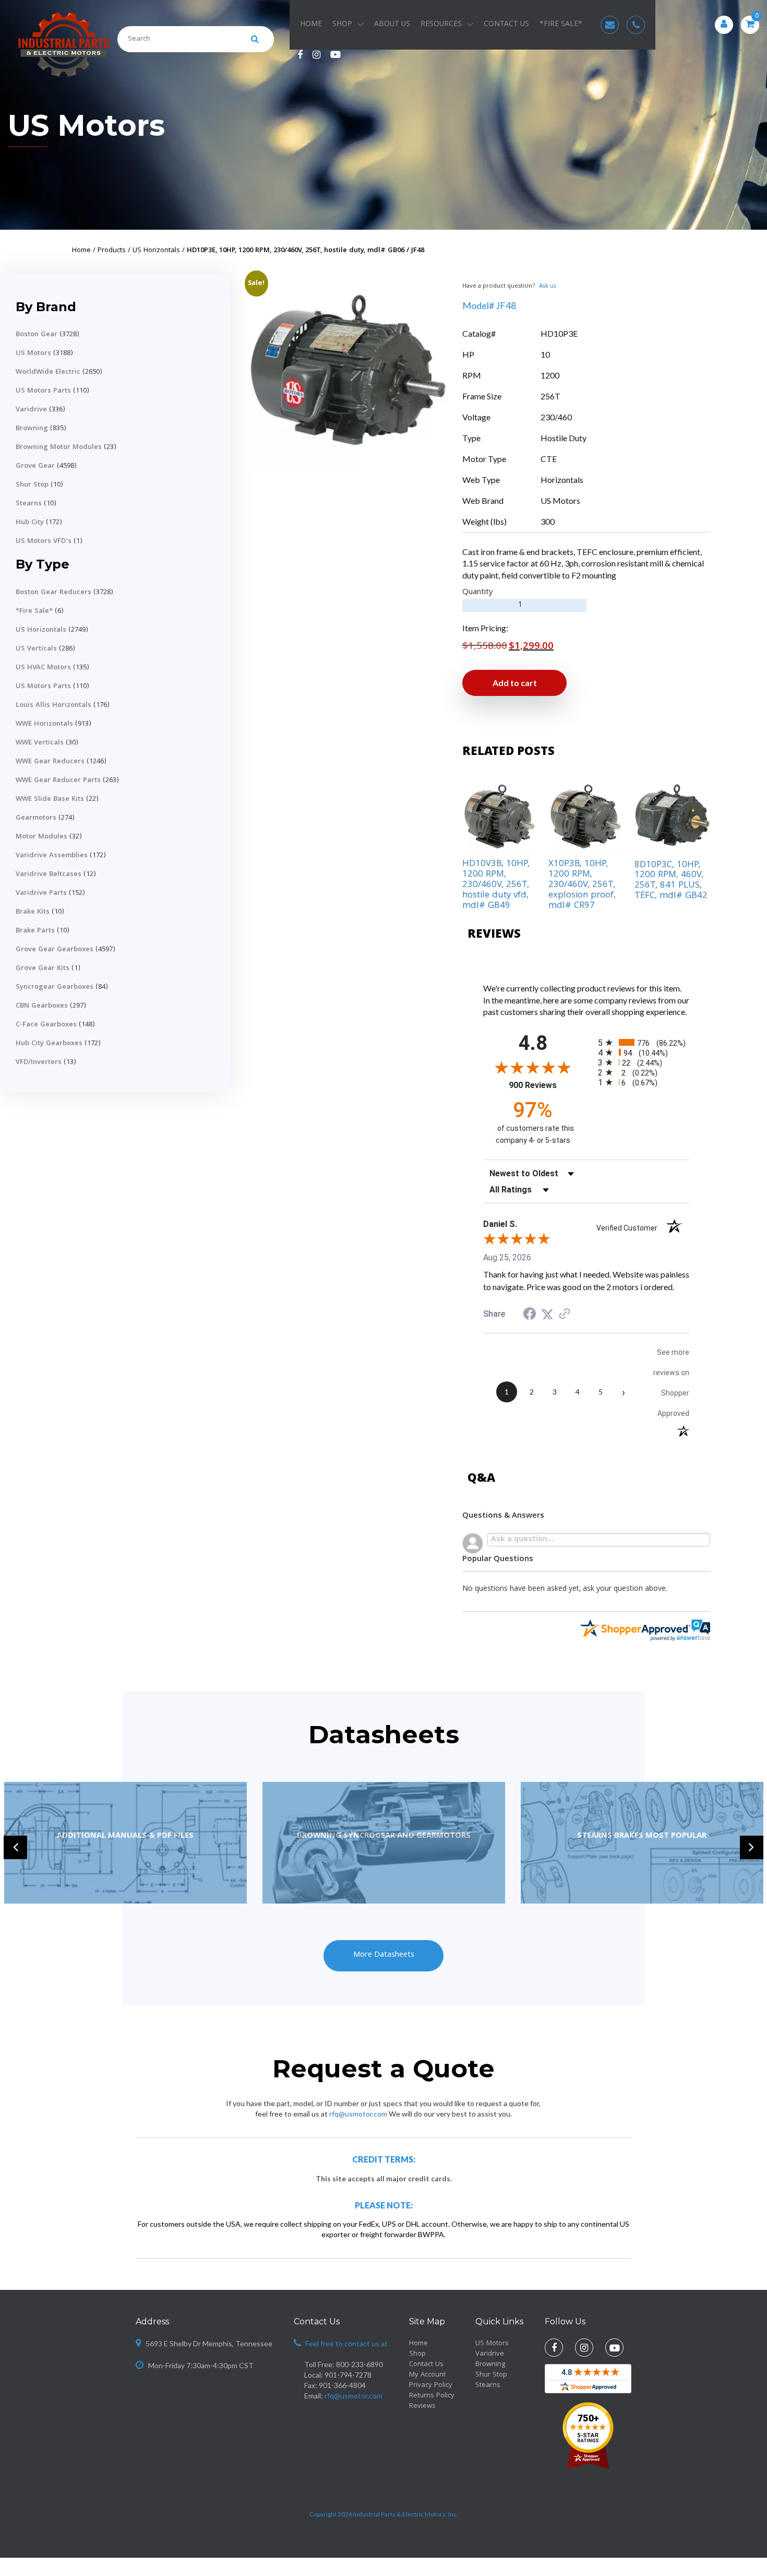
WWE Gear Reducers (50, 762)
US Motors (86, 125)
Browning (32, 429)
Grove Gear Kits (43, 968)
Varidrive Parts (41, 893)
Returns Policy (432, 2396)
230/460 (556, 417)
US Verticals (36, 649)
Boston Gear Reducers (53, 593)
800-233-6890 (359, 2364)
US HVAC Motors (43, 668)
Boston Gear (37, 335)
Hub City (30, 523)
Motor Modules (41, 837)
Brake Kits (33, 912)
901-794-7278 (348, 2375)
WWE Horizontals (44, 724)
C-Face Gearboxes (46, 1025)
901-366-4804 (342, 2385)
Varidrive (31, 410)
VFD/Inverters (39, 1062)
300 (548, 521)
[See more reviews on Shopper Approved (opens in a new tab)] (565, 1314)
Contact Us (506, 25)
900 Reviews (546, 1085)
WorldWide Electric (48, 372)
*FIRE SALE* (561, 25)
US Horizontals (41, 630)
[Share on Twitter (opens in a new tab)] (547, 1314)
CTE (549, 459)
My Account (427, 2375)
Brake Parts (35, 931)
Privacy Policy (431, 2385)
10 (545, 354)
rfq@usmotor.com (358, 2114)
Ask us (548, 286)
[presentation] (15, 1847)
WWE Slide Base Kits (50, 799)
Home (311, 25)
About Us (392, 25)
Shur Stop (32, 485)
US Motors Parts (43, 391)
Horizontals (562, 480)
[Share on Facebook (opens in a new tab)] (530, 1314)
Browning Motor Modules (59, 447)
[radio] (644, 1042)
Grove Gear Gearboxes (55, 950)
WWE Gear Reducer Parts (58, 781)
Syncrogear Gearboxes (55, 987)
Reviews (422, 2406)
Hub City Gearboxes (49, 1044)
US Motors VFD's (44, 541)
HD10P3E (559, 333)
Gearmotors (36, 818)
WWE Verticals (40, 743)
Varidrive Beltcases (49, 875)
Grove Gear (35, 466)
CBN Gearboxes (42, 1006)
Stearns (29, 504)
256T (550, 396)
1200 (550, 375)
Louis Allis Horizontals (53, 705)
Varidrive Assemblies (52, 856)
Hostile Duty (564, 438)
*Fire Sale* (34, 611)
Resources (441, 25)
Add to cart (515, 683)
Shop (342, 25)
